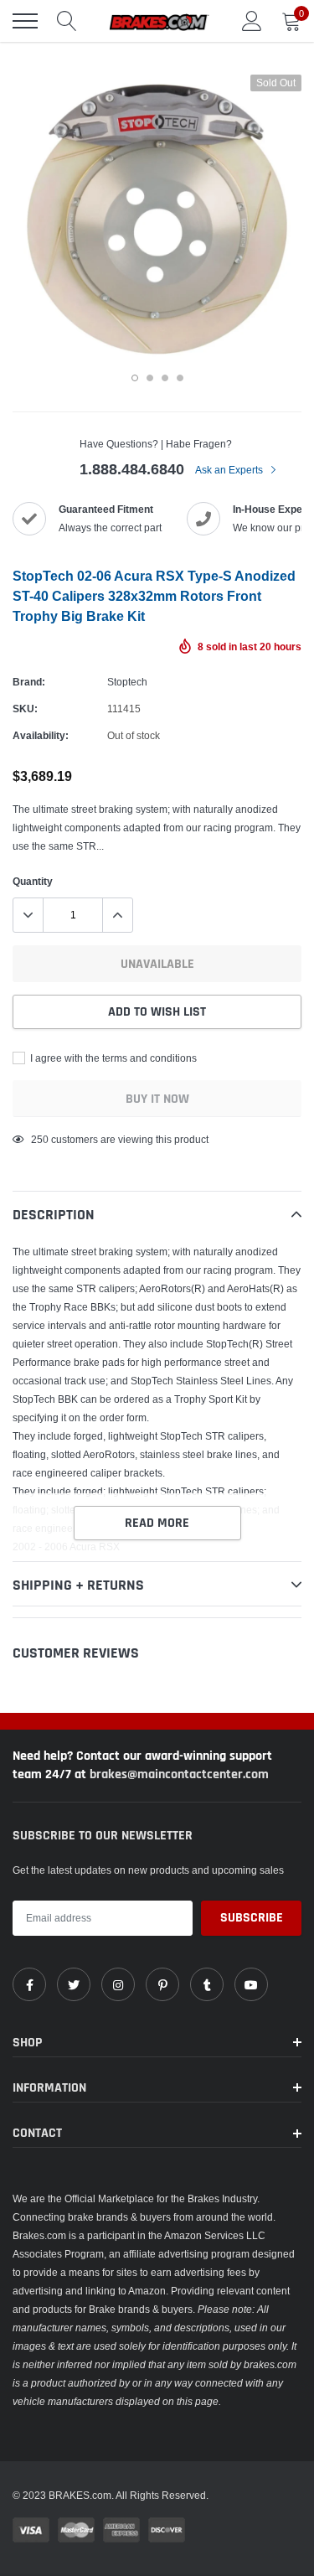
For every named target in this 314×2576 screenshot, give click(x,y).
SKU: (25, 709)
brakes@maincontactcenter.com (179, 1774)
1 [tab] (135, 378)
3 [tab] (165, 378)
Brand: (29, 682)
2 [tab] (150, 378)
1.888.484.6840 (132, 469)
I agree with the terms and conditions (112, 1058)
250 (40, 1139)
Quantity (33, 881)
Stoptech (127, 682)
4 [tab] (180, 378)
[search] (67, 21)
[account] (252, 21)
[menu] (25, 21)
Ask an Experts (230, 470)
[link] (29, 1984)
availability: (41, 735)
